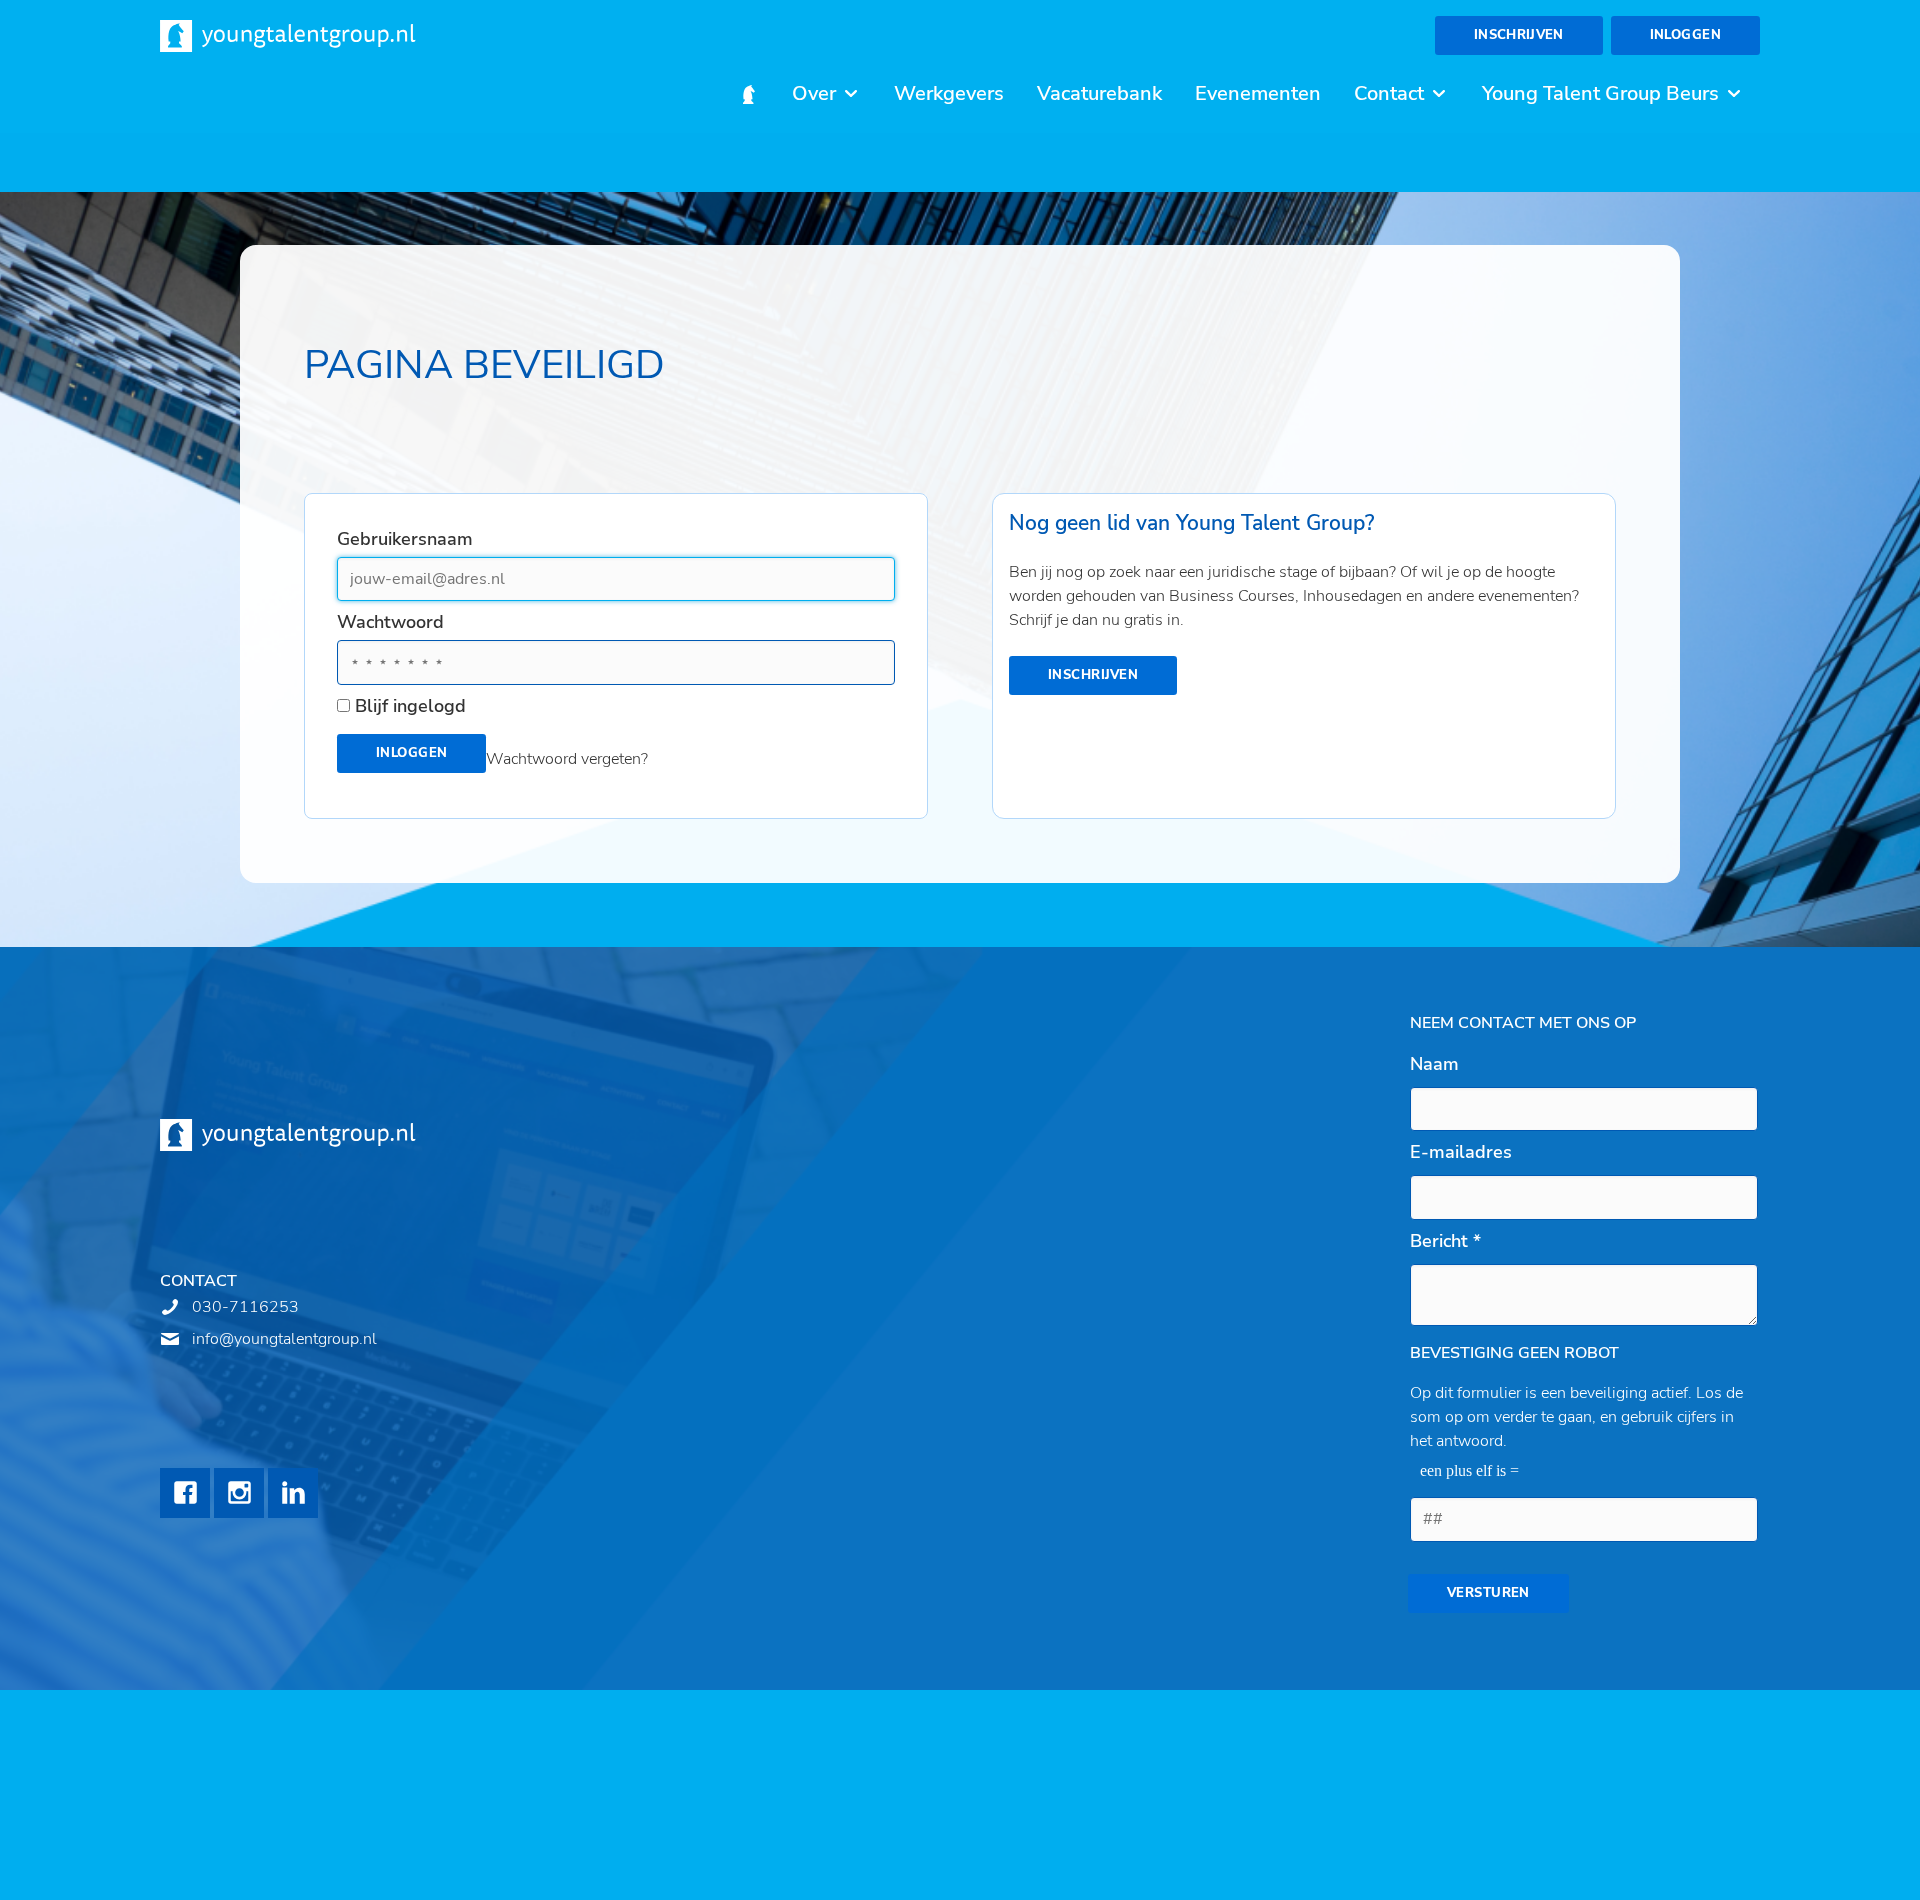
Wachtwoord (390, 622)
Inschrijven (1519, 35)
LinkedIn (293, 1493)
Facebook (185, 1493)
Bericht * (1445, 1241)
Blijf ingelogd (410, 706)
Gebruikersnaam (405, 539)
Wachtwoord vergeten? (567, 759)
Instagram (239, 1493)
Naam (1434, 1064)
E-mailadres (1461, 1152)
